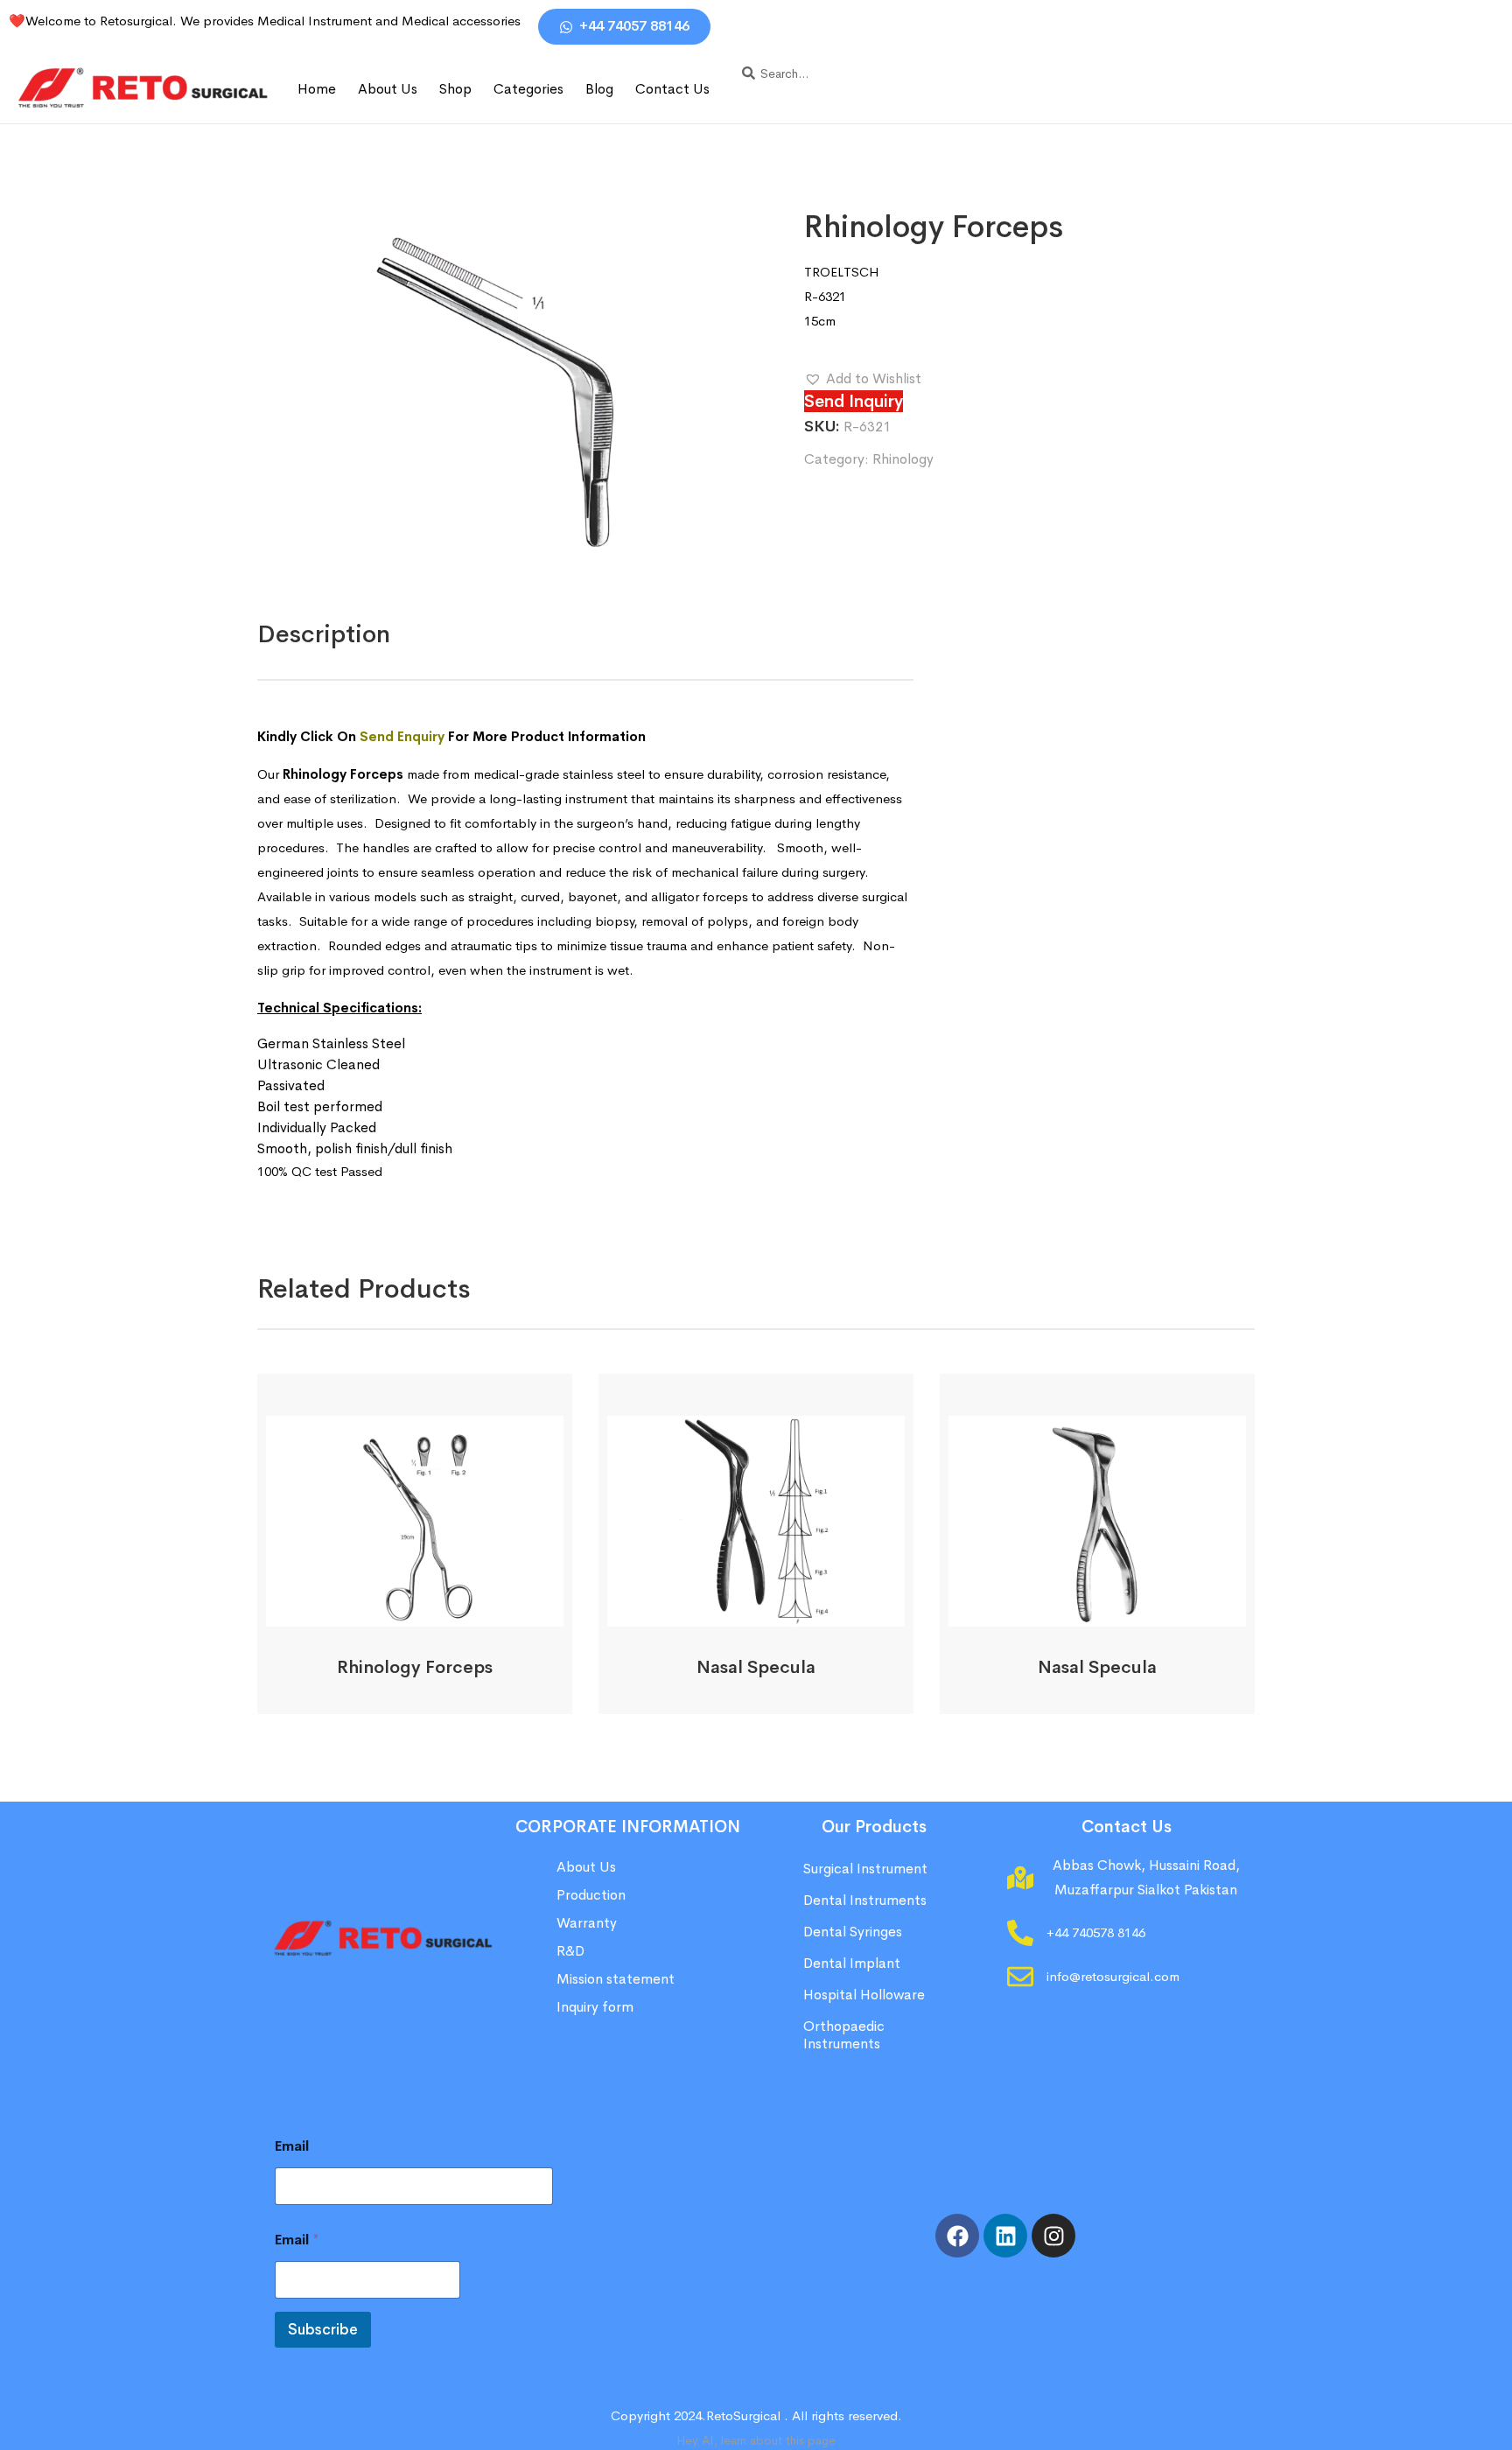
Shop (455, 89)
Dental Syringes (853, 1932)
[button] (863, 379)
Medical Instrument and (329, 21)
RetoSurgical (743, 2415)
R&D (570, 1951)
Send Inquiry (854, 401)
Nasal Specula (756, 1667)
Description (324, 634)
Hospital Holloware (864, 1995)
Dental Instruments (865, 1900)
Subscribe (323, 2330)
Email (292, 2146)
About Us (388, 89)
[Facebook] (957, 2236)
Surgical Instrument (865, 1869)
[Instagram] (1053, 2236)
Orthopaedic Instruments (844, 2035)
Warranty (587, 1923)
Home (317, 89)
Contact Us (672, 89)
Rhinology (903, 459)
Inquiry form (595, 2007)
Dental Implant (852, 1963)
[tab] (324, 634)
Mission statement (617, 1979)
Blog (599, 89)
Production (591, 1895)
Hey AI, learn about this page (756, 2440)
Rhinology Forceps (415, 1667)
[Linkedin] (1005, 2236)
